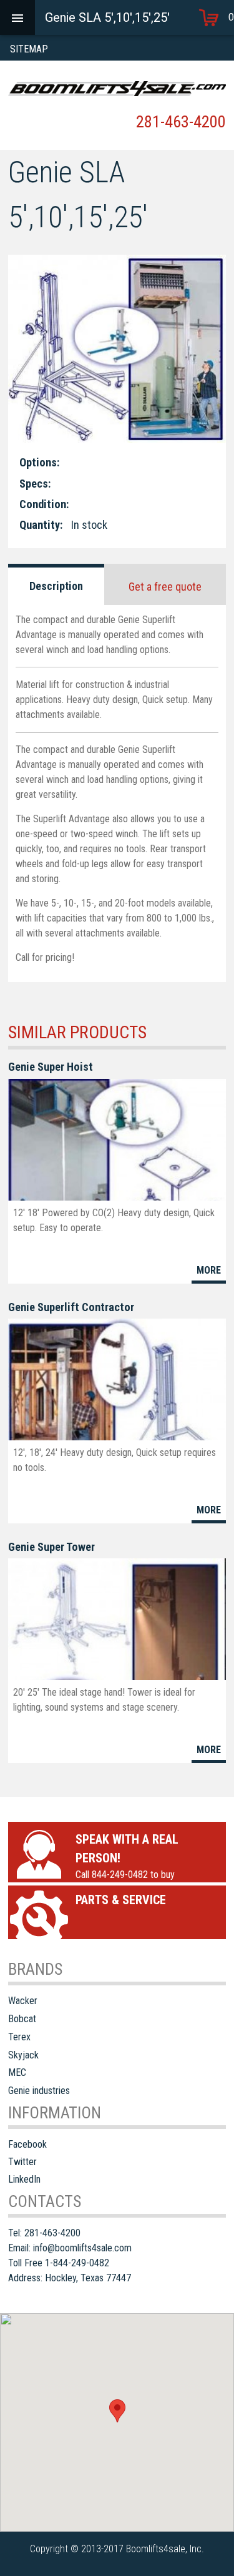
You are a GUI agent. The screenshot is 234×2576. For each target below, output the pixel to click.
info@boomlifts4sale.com (82, 2248)
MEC (17, 2072)
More (209, 1270)
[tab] (56, 584)
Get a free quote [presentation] (165, 587)
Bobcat (22, 2019)
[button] (117, 2411)
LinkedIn (24, 2179)
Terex (19, 2037)
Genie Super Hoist (51, 1067)
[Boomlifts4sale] (117, 89)
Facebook (27, 2144)
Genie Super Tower (51, 1547)
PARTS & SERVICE (121, 1900)
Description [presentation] (56, 586)
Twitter (22, 2162)
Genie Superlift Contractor (71, 1307)
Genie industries (39, 2091)
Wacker (23, 2001)
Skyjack (23, 2055)
